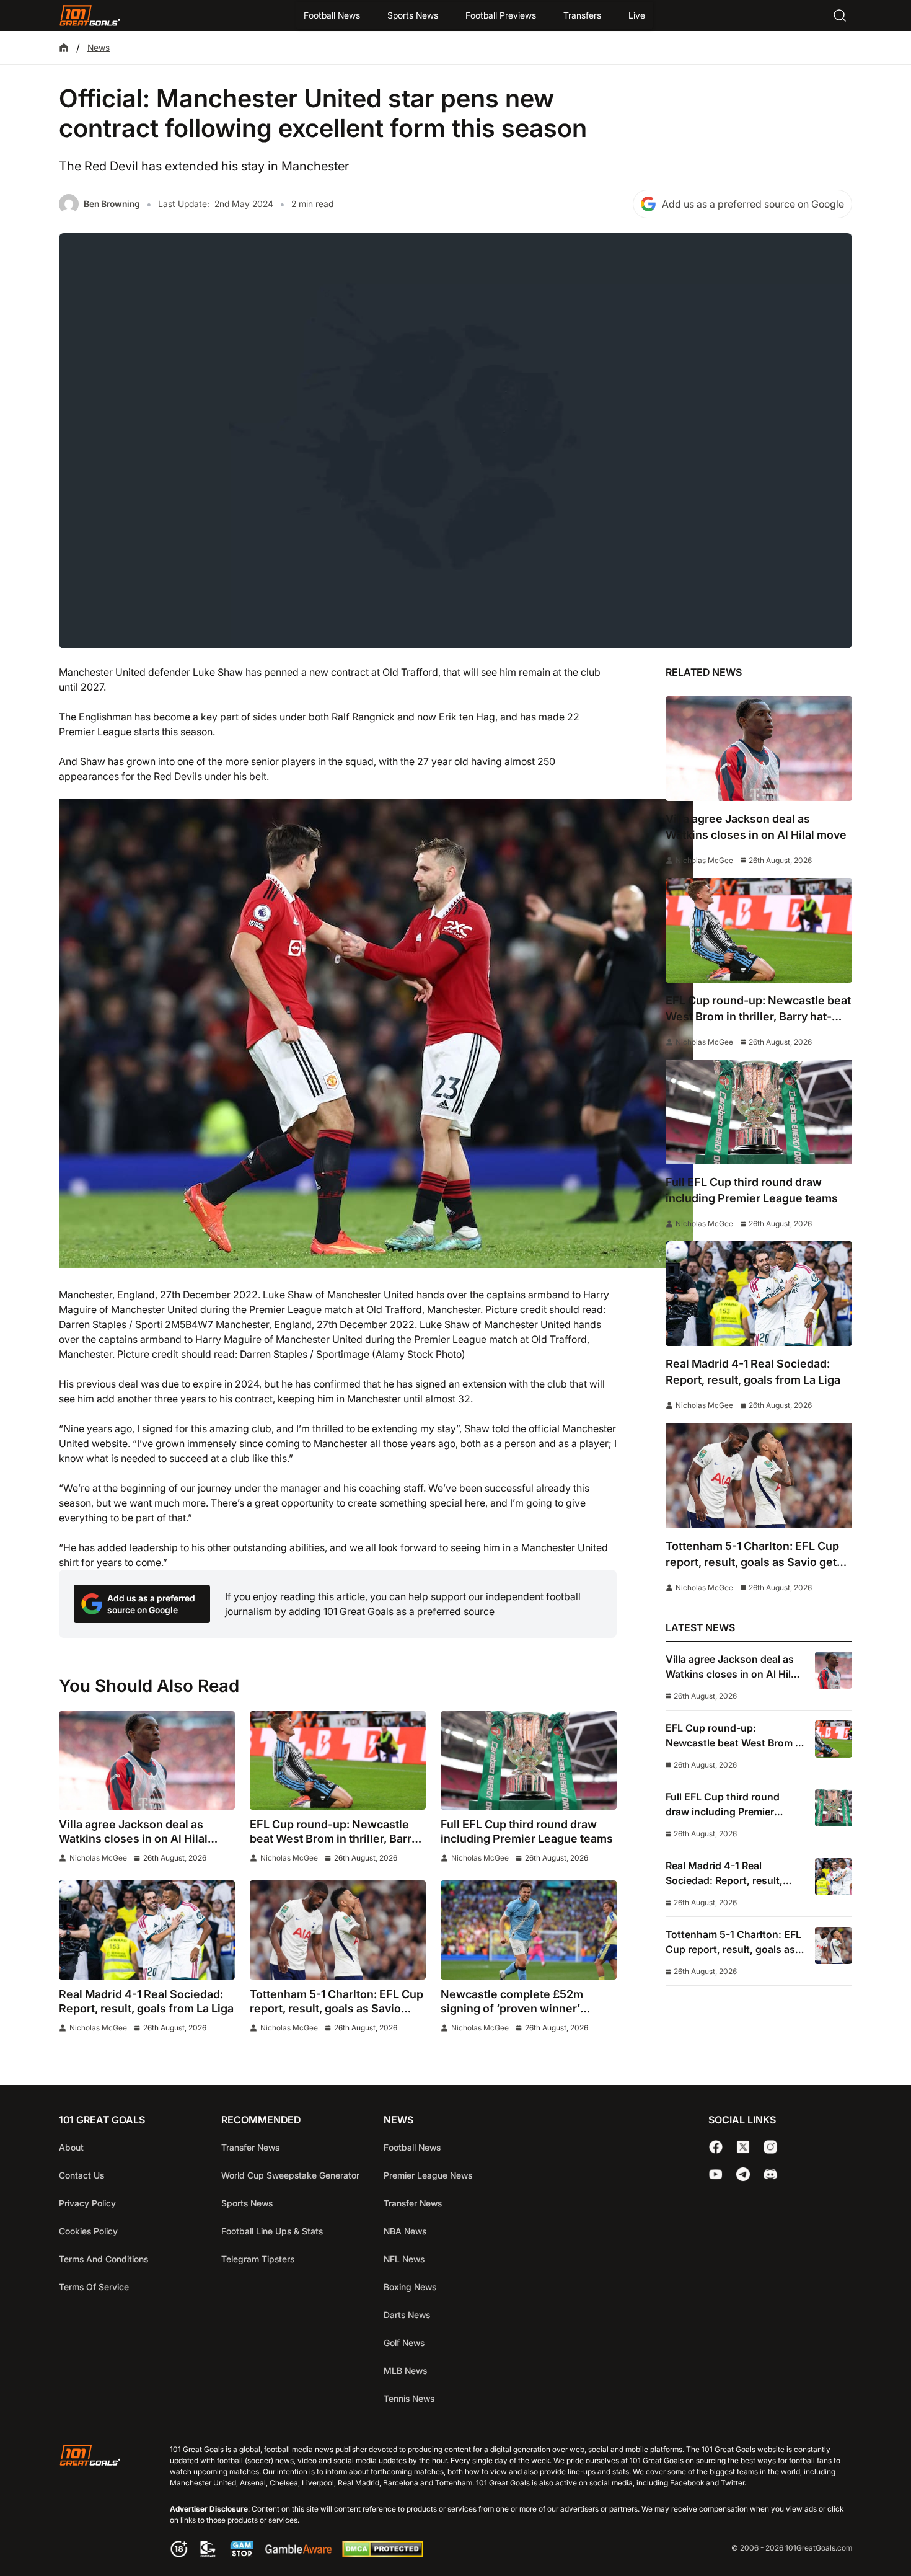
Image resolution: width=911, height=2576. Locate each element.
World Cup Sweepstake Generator (290, 2175)
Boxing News (410, 2287)
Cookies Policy (88, 2231)
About (71, 2147)
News (99, 47)
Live (637, 15)
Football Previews (501, 15)
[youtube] (716, 2174)
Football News (332, 15)
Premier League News (428, 2175)
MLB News (405, 2370)
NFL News (404, 2259)
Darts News (407, 2315)
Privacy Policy (87, 2203)
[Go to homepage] (90, 15)
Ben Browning (112, 204)
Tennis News (409, 2398)
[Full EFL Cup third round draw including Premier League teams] (529, 1761)
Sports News (413, 15)
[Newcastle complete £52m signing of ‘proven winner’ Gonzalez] (529, 1930)
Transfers (582, 15)
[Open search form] (840, 15)
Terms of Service (94, 2287)
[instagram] (770, 2147)
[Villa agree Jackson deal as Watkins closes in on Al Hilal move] (147, 1761)
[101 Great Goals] (99, 2503)
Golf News (404, 2343)
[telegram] (743, 2174)
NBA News (405, 2231)
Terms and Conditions (103, 2259)
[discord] (770, 2174)
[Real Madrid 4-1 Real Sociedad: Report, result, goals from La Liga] (147, 1930)
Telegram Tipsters (258, 2259)
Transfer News (250, 2147)
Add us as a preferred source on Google (753, 204)
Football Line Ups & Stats (272, 2231)
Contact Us (81, 2175)
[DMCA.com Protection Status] (382, 2554)
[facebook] (716, 2147)
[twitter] (743, 2147)
